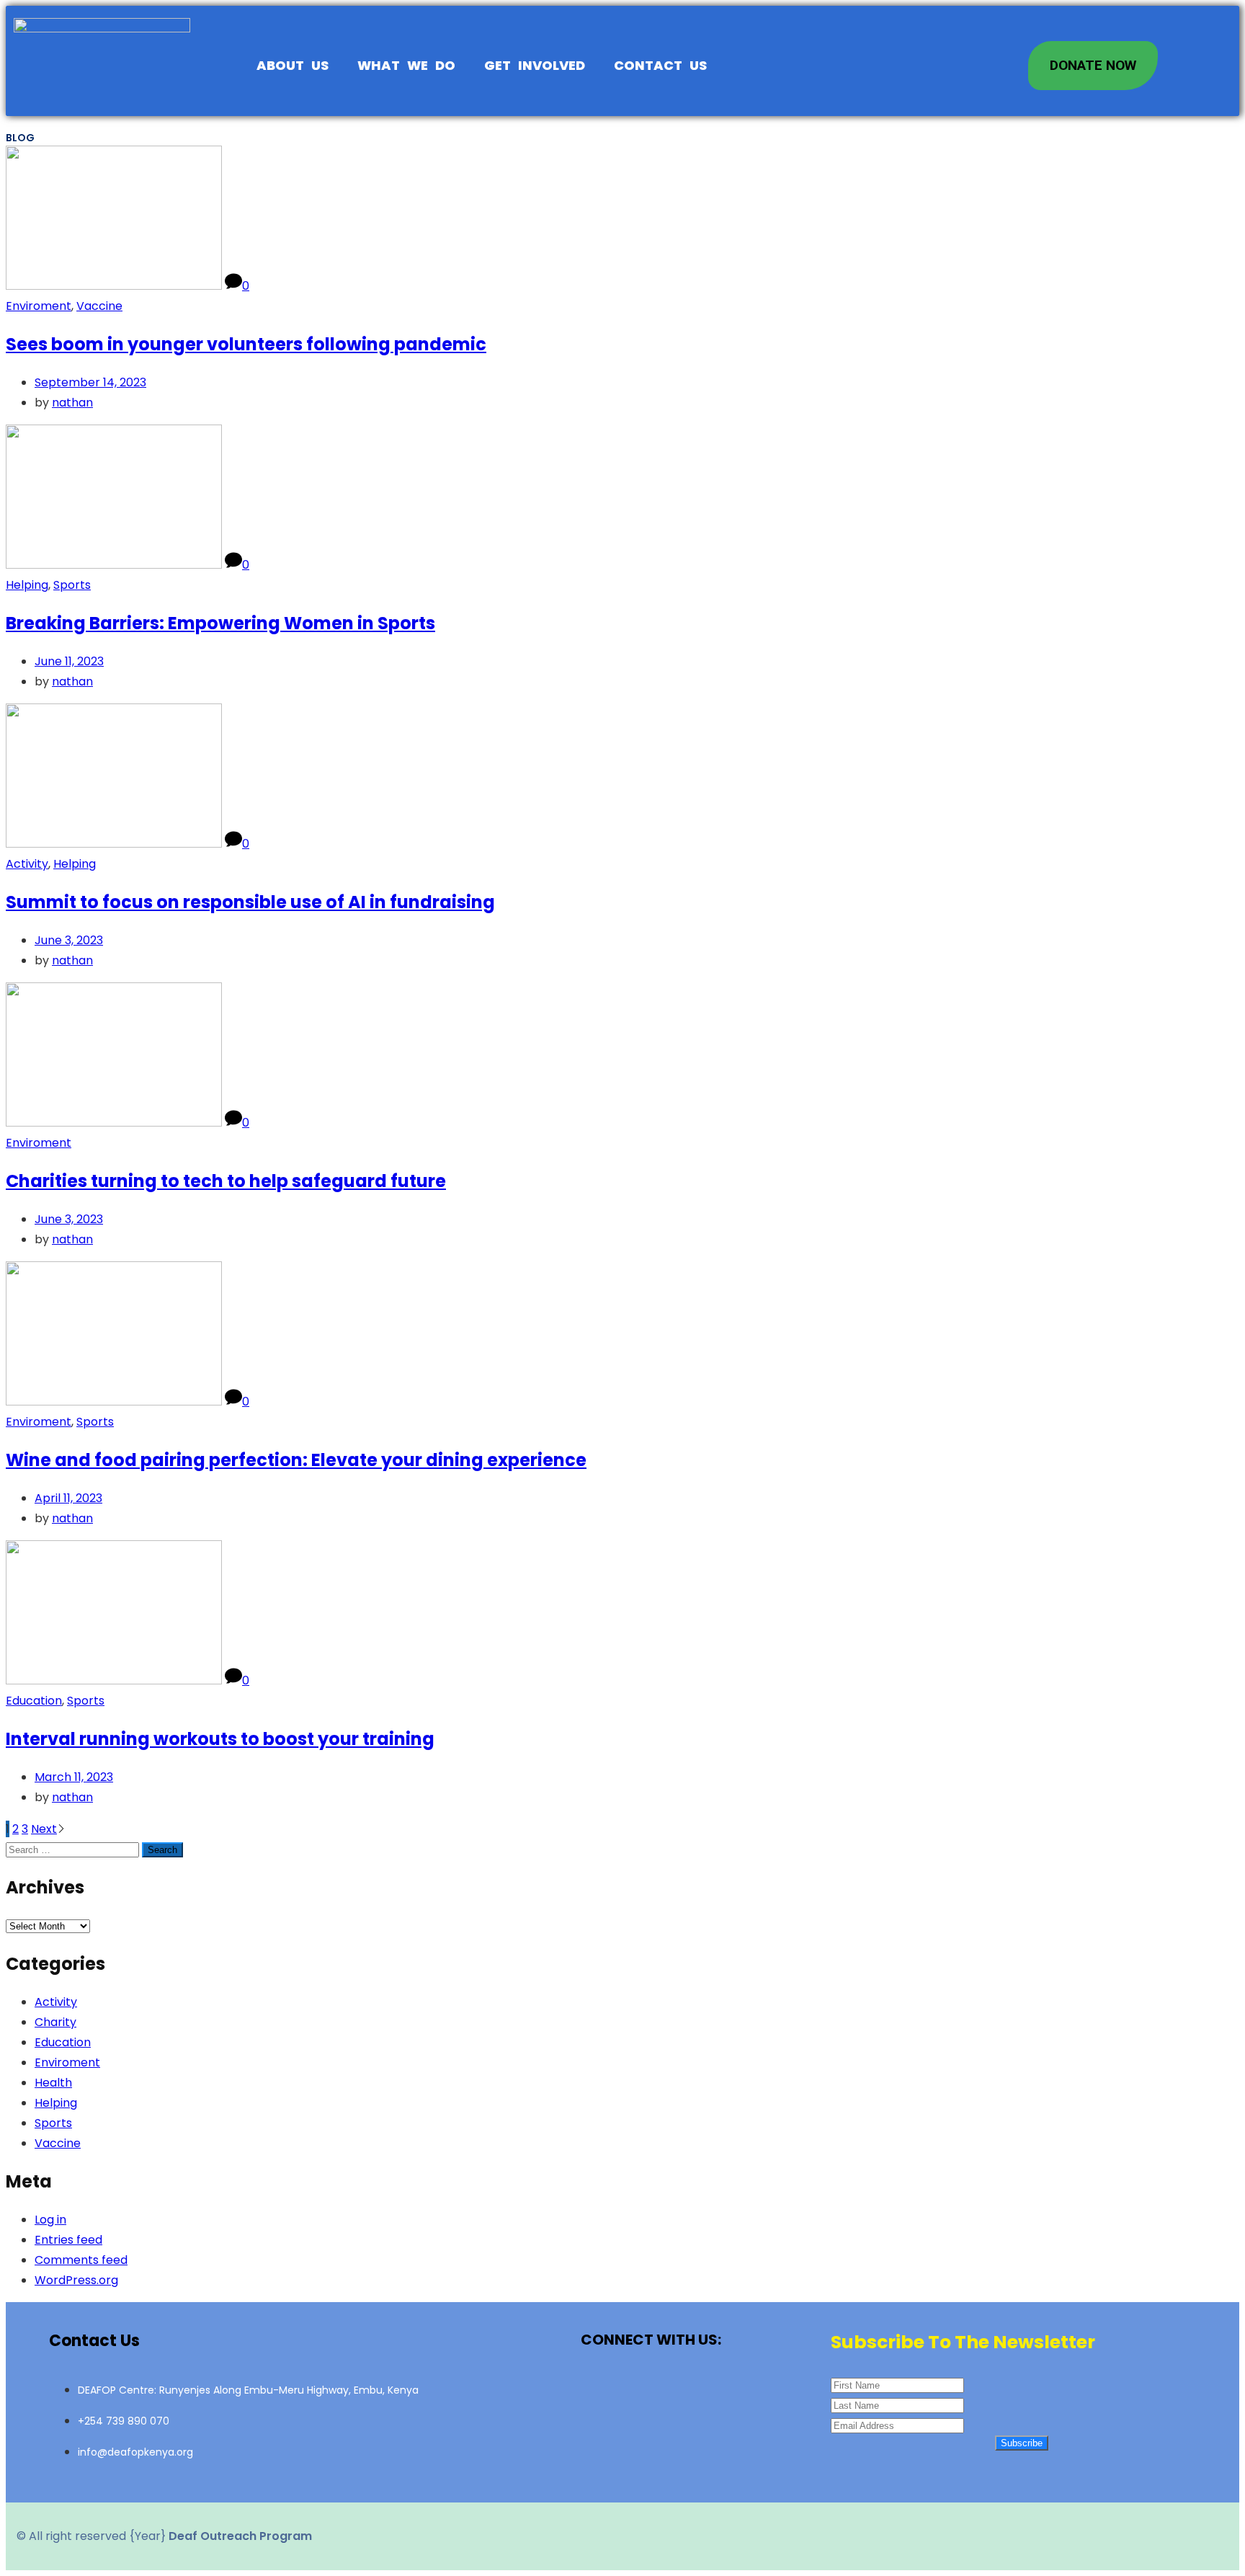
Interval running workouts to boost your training (220, 1739)
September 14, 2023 (90, 382)
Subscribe (1022, 2443)
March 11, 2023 (74, 1777)
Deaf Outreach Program (240, 2536)
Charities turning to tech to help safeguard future (226, 1181)
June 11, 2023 (69, 661)
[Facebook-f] (601, 2389)
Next (44, 1829)
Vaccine (99, 306)
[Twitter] (651, 2389)
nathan (72, 403)
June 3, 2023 (69, 940)
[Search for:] (74, 1849)
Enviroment (39, 306)
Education (34, 1701)
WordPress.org (76, 2280)
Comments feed (81, 2260)
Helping (27, 585)
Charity (55, 2022)
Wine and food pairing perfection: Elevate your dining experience (296, 1460)
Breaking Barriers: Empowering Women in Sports (220, 623)
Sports (72, 585)
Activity (27, 864)
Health (53, 2083)
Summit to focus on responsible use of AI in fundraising (250, 902)
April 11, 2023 (68, 1498)
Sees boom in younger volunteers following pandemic (246, 344)
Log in (50, 2220)
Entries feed (68, 2240)
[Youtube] (702, 2389)
